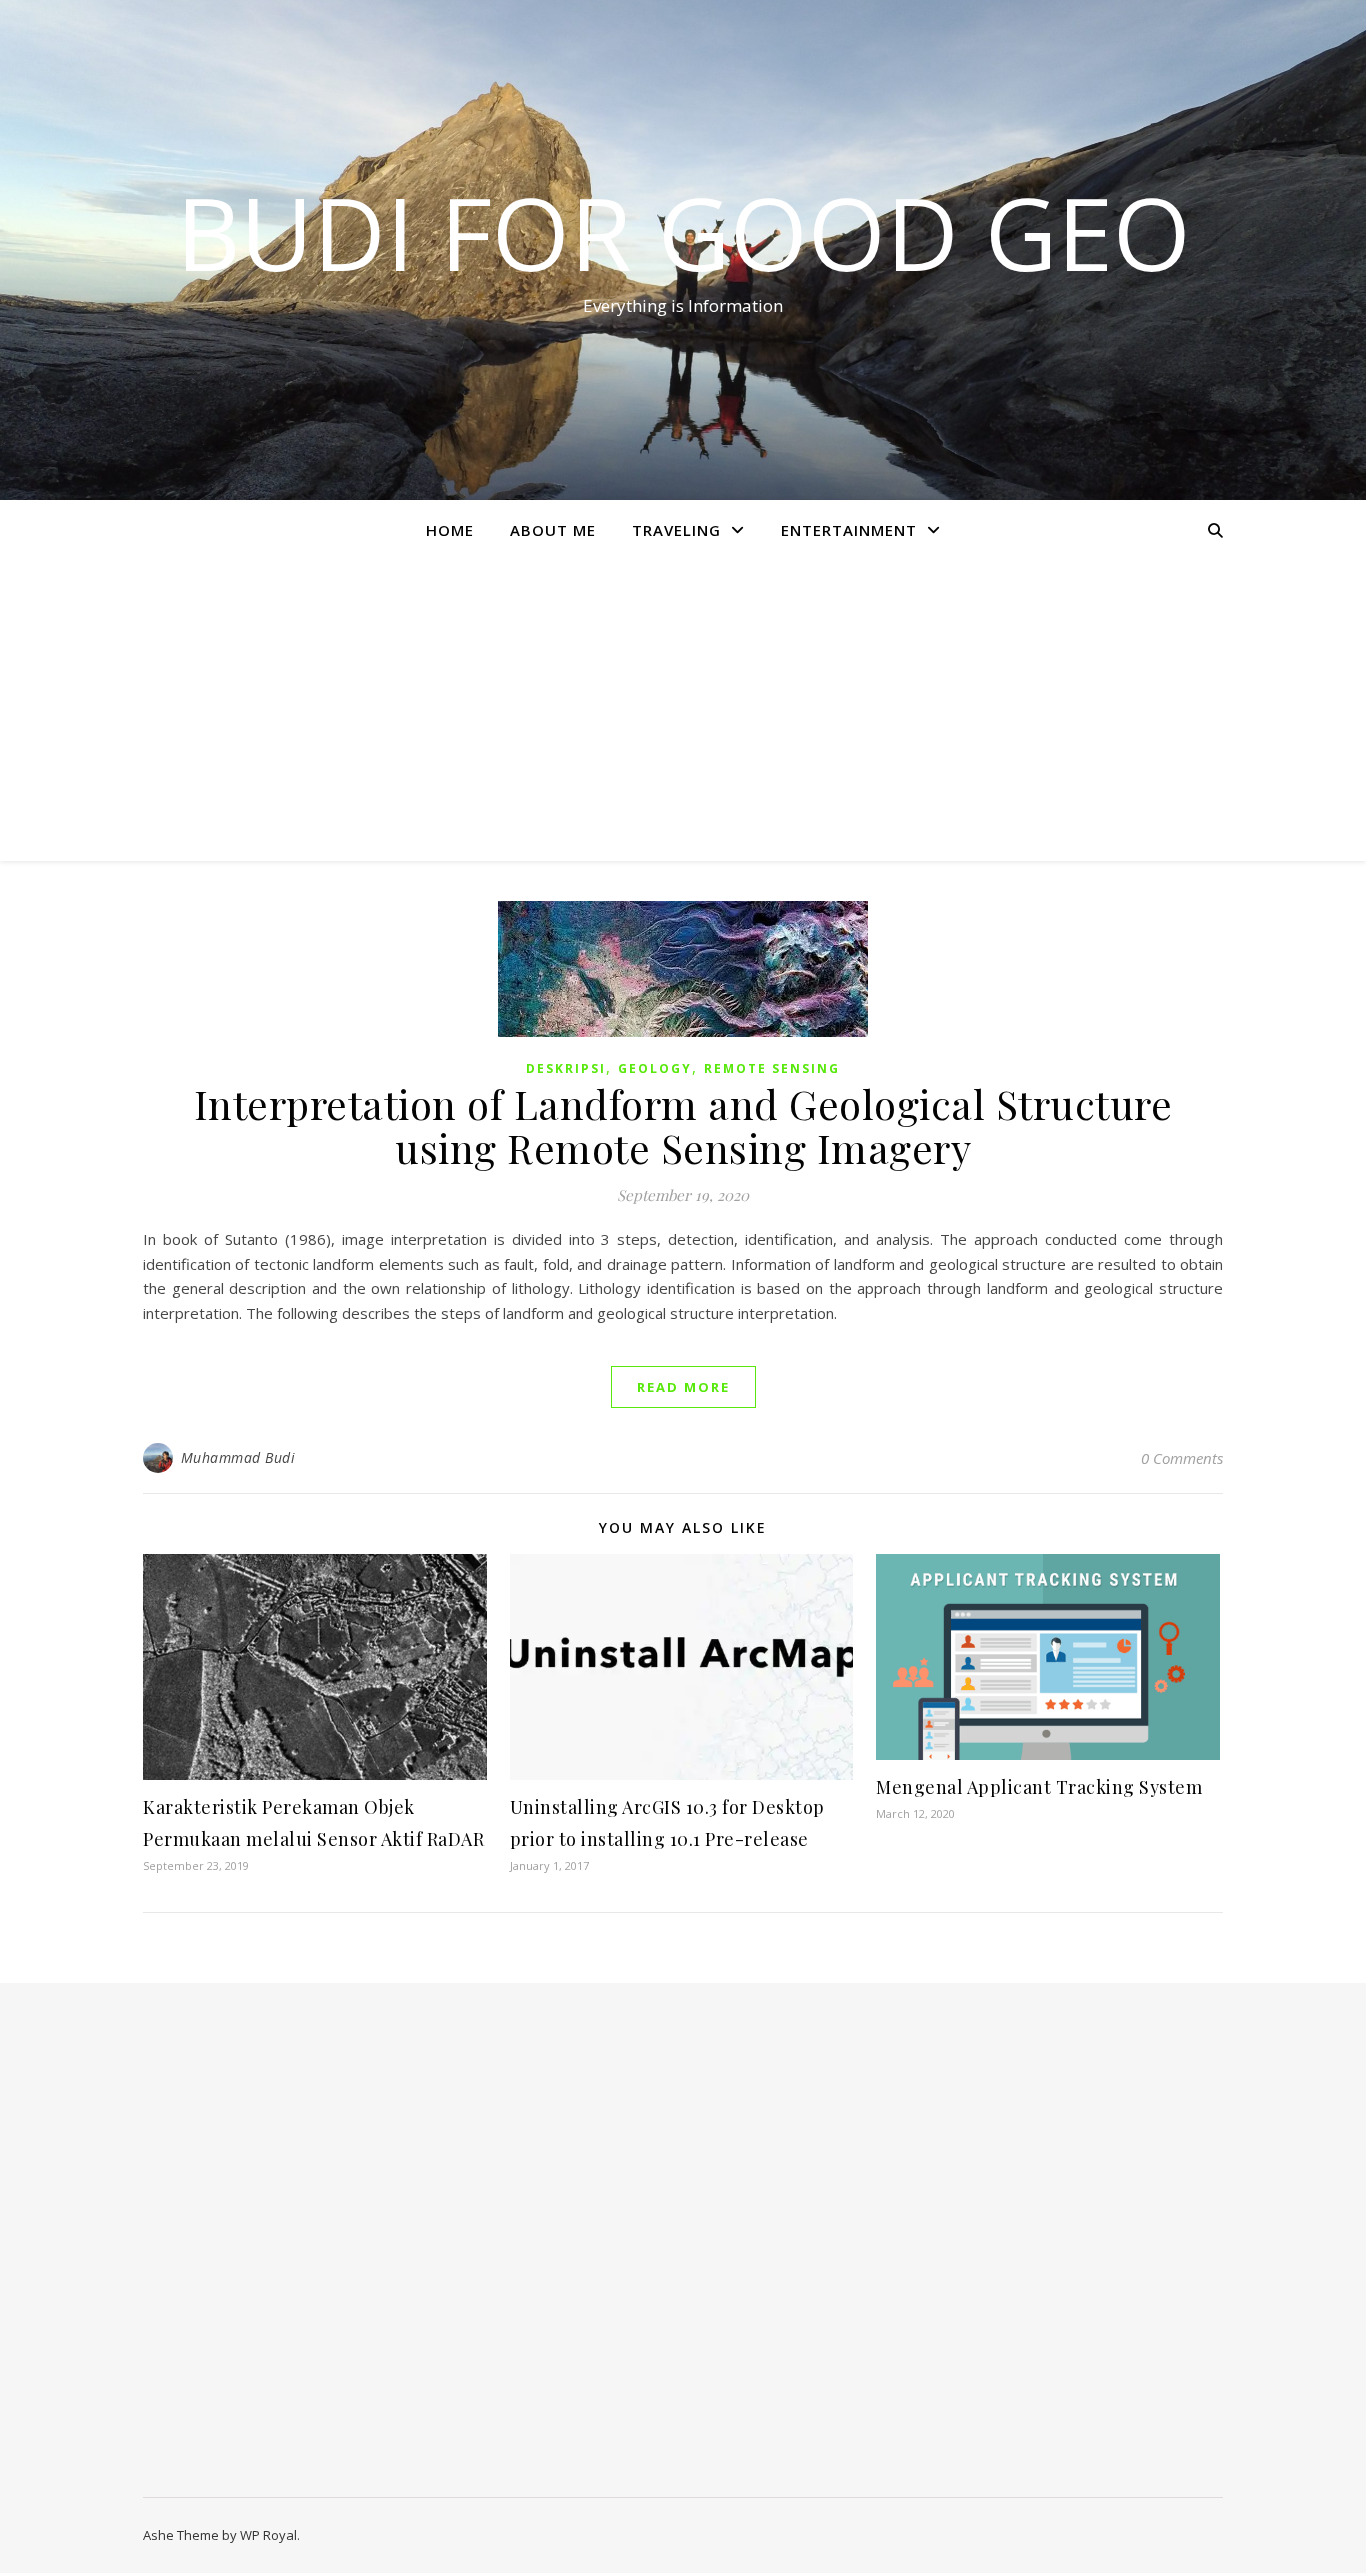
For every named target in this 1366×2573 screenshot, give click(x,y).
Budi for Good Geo (683, 232)
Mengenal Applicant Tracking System (1039, 1787)
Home (450, 530)
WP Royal (268, 2535)
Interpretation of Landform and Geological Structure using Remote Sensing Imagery (683, 1125)
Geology (655, 1068)
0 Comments (1182, 1458)
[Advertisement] (683, 711)
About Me (553, 530)
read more (683, 1387)
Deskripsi (566, 1068)
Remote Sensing (772, 1068)
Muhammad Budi (238, 1457)
